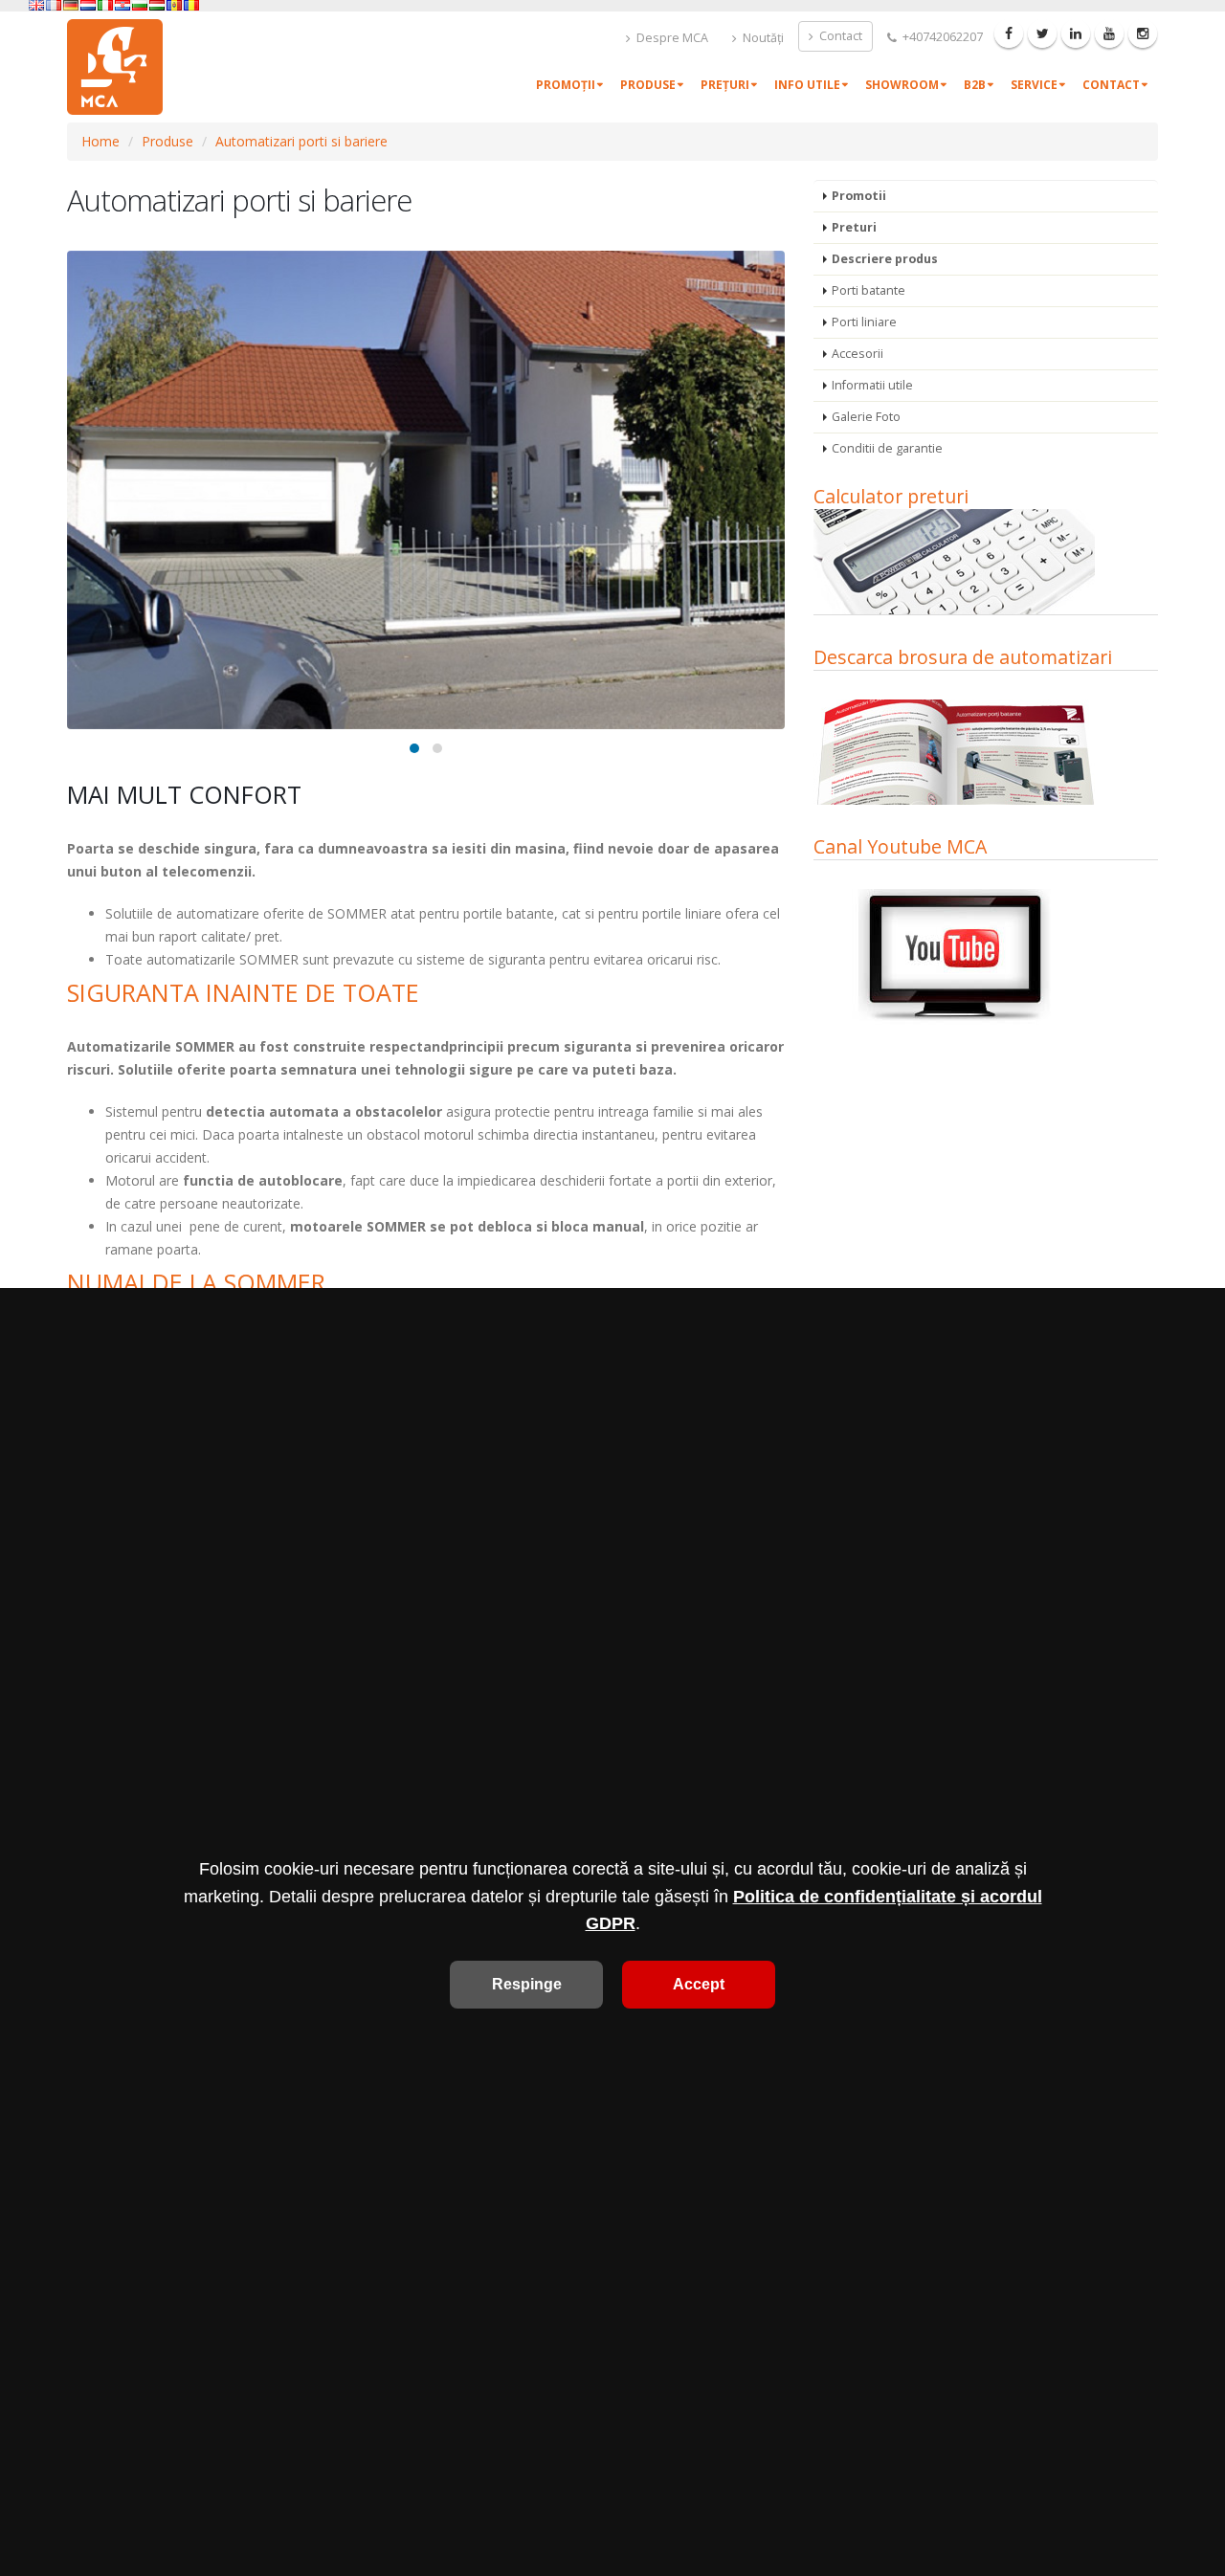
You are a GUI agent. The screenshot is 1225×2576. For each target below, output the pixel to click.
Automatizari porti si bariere (301, 141)
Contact (839, 36)
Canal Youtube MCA (900, 846)
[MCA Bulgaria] (140, 5)
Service (1034, 85)
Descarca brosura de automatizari (963, 657)
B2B (975, 85)
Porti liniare (864, 322)
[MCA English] (36, 5)
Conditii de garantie (887, 448)
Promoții (566, 85)
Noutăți (762, 38)
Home (100, 141)
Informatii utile (872, 385)
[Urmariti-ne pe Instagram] (1143, 33)
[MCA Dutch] (88, 5)
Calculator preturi (891, 496)
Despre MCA (671, 38)
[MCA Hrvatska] (122, 5)
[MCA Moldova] (174, 5)
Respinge (527, 1984)
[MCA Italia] (105, 5)
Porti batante (869, 290)
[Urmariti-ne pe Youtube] (1109, 33)
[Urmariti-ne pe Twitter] (1042, 33)
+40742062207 (941, 37)
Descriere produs (885, 259)
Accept (699, 1984)
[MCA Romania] (191, 5)
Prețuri (725, 85)
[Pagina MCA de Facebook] (1009, 33)
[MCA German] (71, 5)
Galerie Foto (866, 417)
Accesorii (857, 354)
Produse (648, 85)
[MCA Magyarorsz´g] (157, 5)
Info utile (807, 85)
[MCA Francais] (54, 5)
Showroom (902, 85)
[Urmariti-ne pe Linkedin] (1076, 33)
